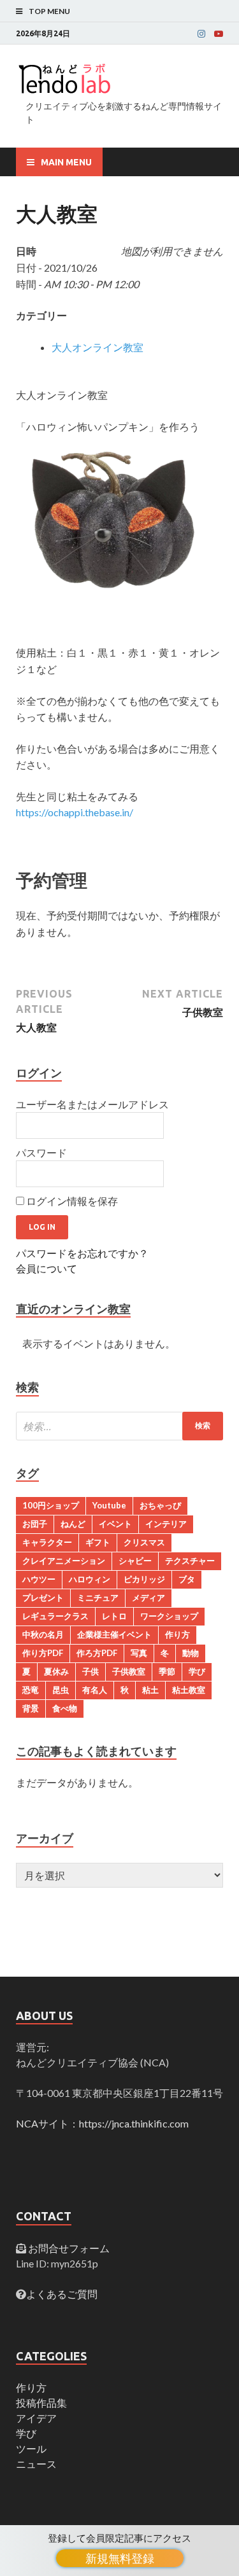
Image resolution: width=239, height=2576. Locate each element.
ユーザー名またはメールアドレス (92, 1104)
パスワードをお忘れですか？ (82, 1253)
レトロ (114, 1616)
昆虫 (61, 1690)
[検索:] (119, 1426)
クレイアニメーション (64, 1561)
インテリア (166, 1524)
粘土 (150, 1690)
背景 (31, 1708)
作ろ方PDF (97, 1653)
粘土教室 (189, 1690)
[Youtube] (219, 34)
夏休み (56, 1671)
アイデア (36, 2418)
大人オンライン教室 (98, 347)
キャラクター (47, 1542)
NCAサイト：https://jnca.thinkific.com (102, 2123)
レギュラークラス (55, 1616)
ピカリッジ (144, 1579)
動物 (191, 1653)
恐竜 (31, 1690)
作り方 (177, 1634)
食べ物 (65, 1708)
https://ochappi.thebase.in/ (75, 812)
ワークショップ (169, 1616)
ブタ (187, 1579)
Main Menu (66, 162)
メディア (148, 1598)
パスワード (41, 1152)
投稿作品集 (41, 2403)
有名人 (95, 1690)
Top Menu (49, 11)
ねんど (73, 1524)
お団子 (35, 1524)
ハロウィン (90, 1579)
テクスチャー (190, 1561)
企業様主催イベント (114, 1634)
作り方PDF (43, 1653)
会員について (47, 1268)
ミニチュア (98, 1598)
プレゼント (43, 1598)
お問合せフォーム (68, 2248)
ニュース (36, 2464)
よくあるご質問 (62, 2294)
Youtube (109, 1505)
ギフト (98, 1542)
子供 (91, 1671)
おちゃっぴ (160, 1505)
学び (197, 1671)
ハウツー (39, 1579)
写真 (139, 1653)
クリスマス (144, 1542)
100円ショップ (51, 1505)
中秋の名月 (43, 1634)
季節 (167, 1671)
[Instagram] (201, 34)
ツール (31, 2448)
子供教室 (129, 1671)
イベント (115, 1524)
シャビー (135, 1561)
